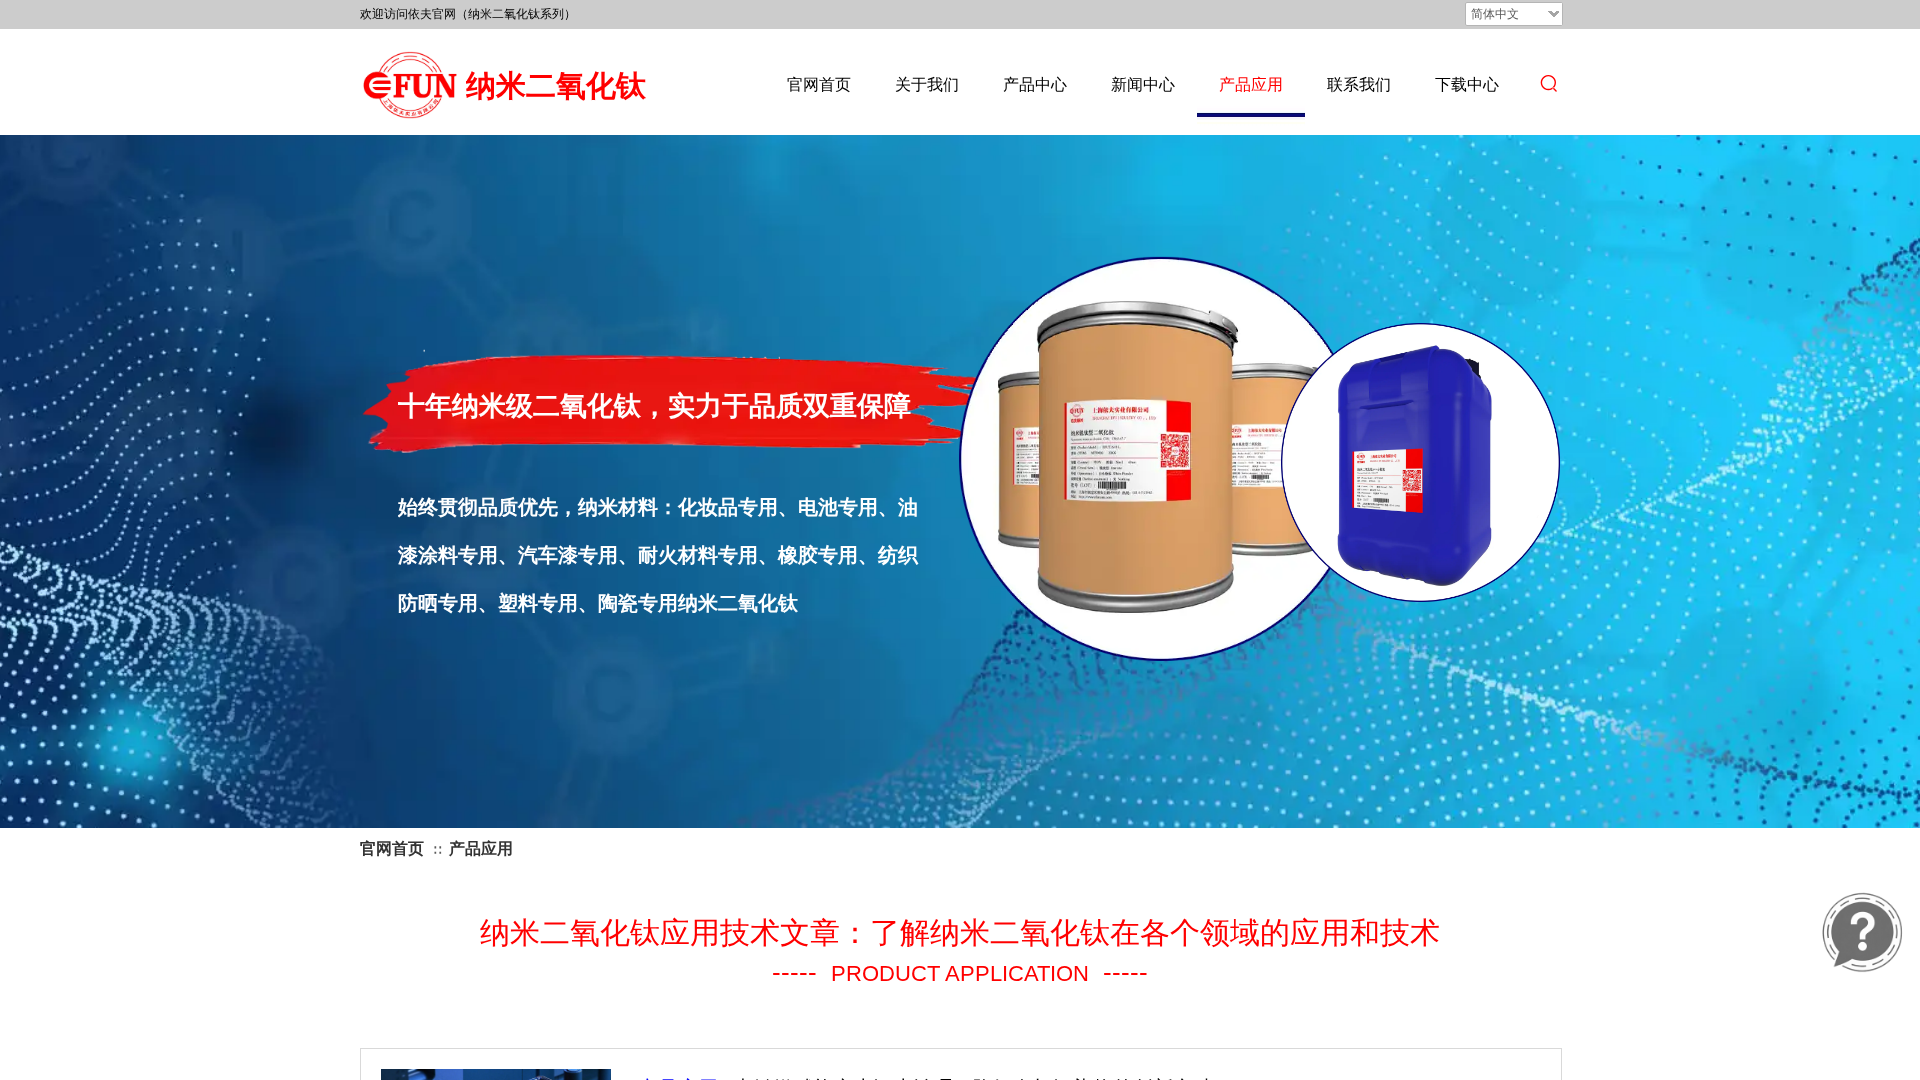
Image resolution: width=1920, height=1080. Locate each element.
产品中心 (1035, 84)
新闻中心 (1143, 84)
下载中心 (1467, 84)
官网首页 (819, 84)
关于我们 (927, 84)
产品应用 (1251, 84)
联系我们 (1359, 84)
